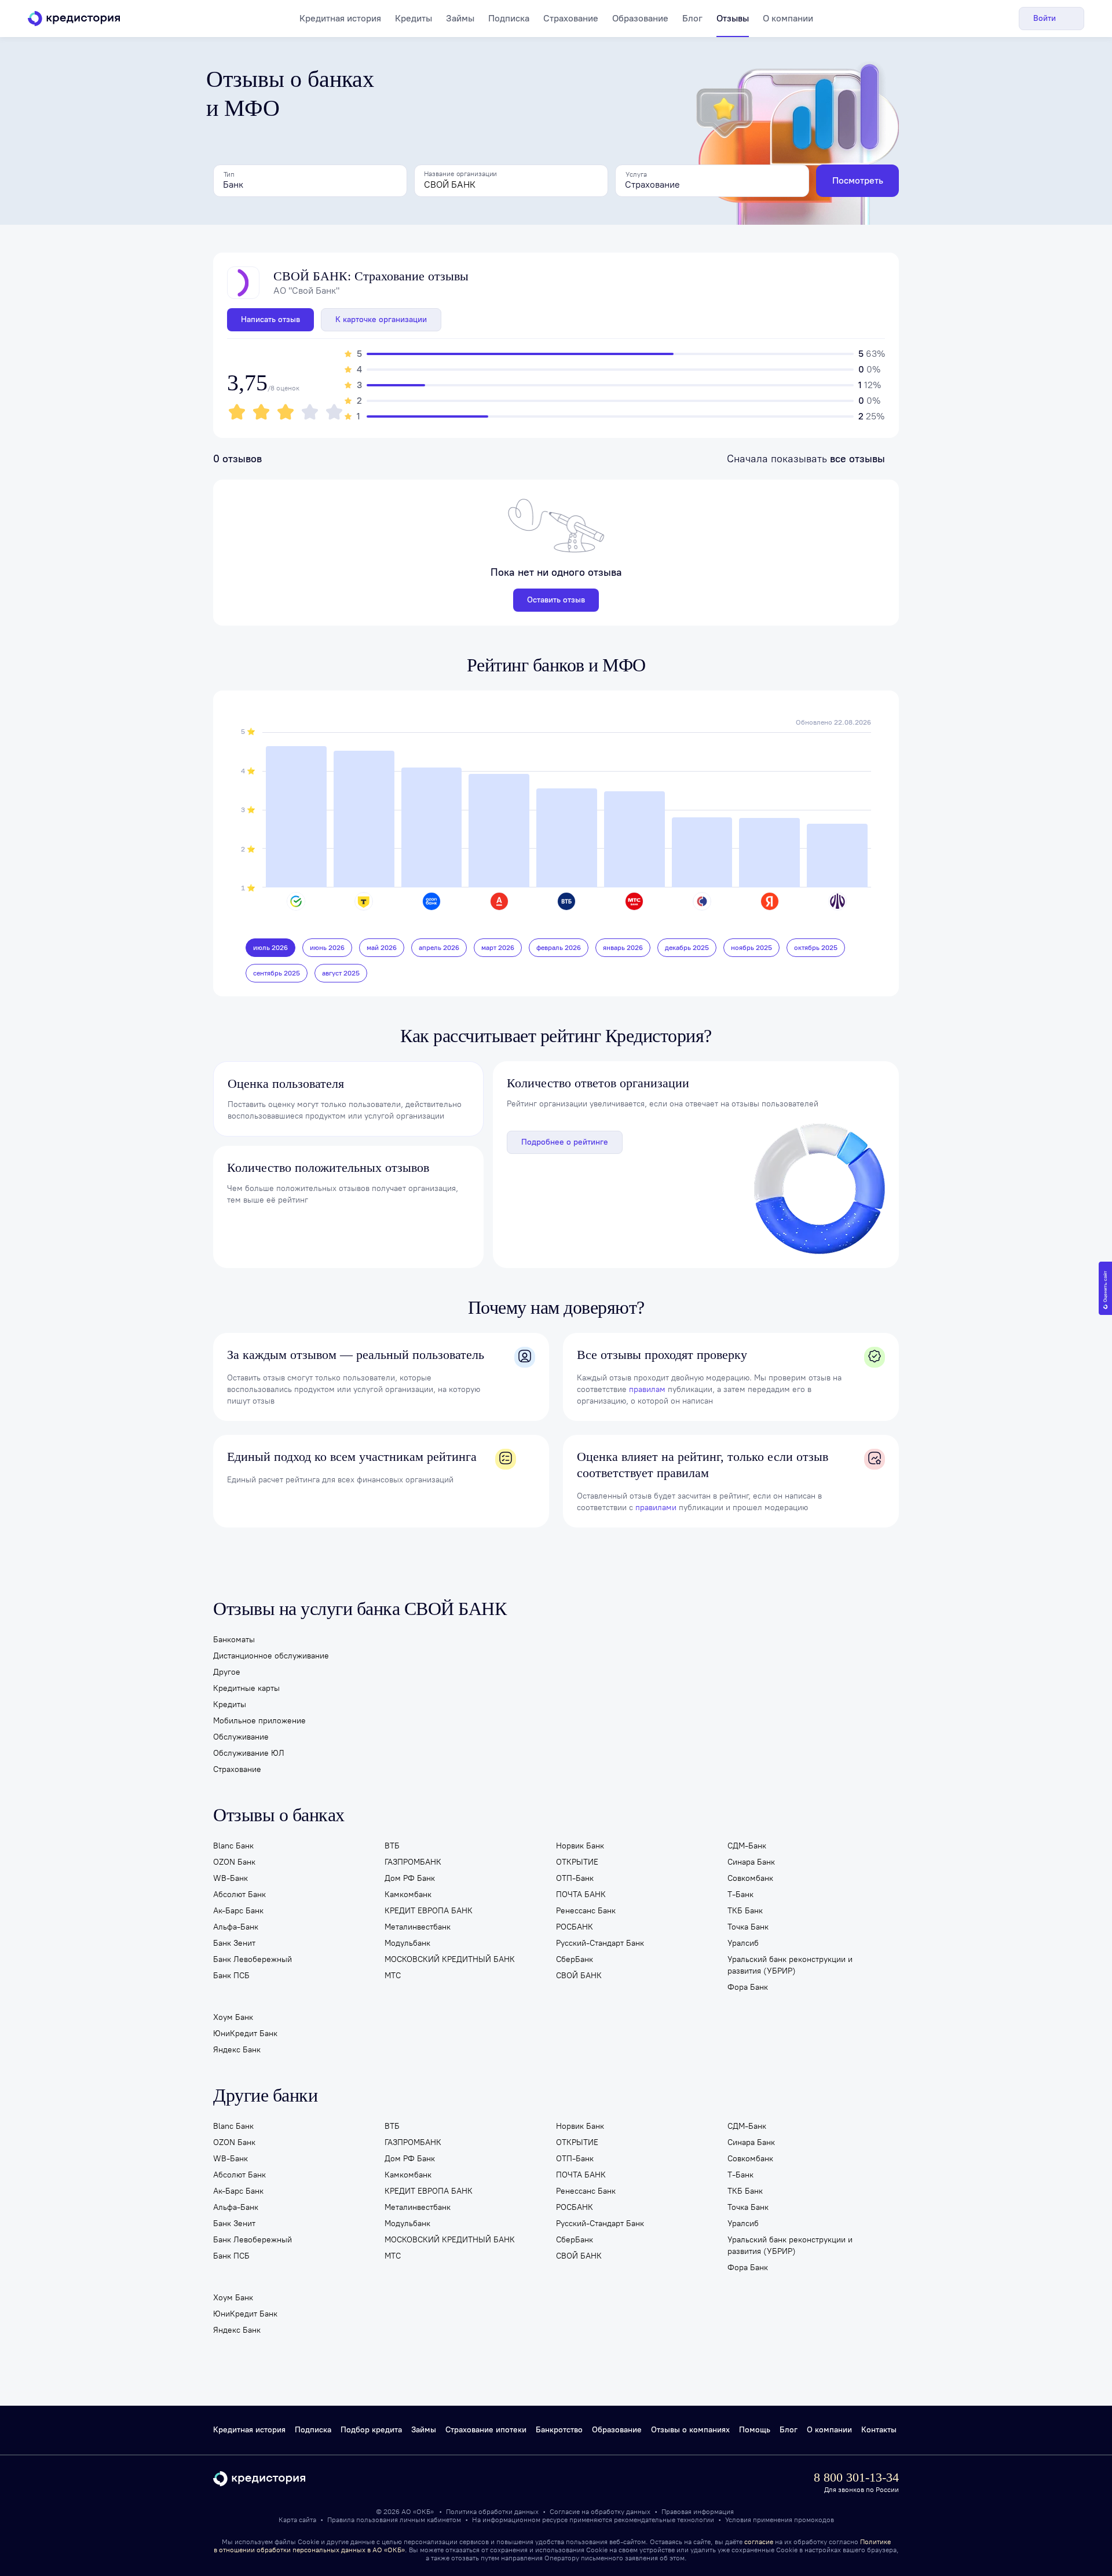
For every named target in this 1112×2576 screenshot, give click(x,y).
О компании (788, 18)
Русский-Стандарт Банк (600, 1943)
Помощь (755, 2430)
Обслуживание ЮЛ (249, 1753)
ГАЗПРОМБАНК (413, 1862)
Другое (227, 1672)
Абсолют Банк (239, 1894)
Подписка (509, 18)
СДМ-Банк (747, 1846)
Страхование (571, 18)
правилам (647, 1389)
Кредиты (414, 18)
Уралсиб (743, 1943)
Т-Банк (740, 1894)
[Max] (536, 2478)
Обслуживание (241, 1737)
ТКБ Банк (745, 1911)
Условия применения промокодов (780, 2520)
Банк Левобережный (253, 1959)
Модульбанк (407, 1943)
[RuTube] (597, 2478)
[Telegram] (516, 2478)
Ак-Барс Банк (238, 1911)
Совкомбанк (750, 1878)
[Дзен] (577, 2478)
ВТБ (392, 1846)
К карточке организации (381, 319)
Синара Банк (751, 1862)
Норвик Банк (580, 1846)
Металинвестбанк (418, 1927)
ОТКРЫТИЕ (577, 1862)
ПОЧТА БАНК (581, 1894)
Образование (640, 18)
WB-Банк (231, 1878)
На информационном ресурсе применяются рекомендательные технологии (594, 2520)
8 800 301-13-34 (856, 2477)
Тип (229, 174)
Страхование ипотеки (486, 2430)
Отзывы (733, 18)
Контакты (879, 2430)
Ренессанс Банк (586, 1911)
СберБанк (575, 1959)
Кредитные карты (246, 1688)
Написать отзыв (270, 319)
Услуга (636, 174)
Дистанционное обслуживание (271, 1656)
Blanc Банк (233, 1846)
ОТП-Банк (575, 1878)
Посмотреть (858, 180)
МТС (393, 1976)
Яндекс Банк (237, 2050)
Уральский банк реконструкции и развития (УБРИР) (790, 1965)
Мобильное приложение (259, 1721)
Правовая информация (698, 2512)
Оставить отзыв (556, 600)
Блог (692, 18)
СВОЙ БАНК (579, 1976)
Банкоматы (234, 1640)
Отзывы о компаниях (690, 2430)
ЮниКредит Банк (245, 2034)
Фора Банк (748, 1987)
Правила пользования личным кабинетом (395, 2520)
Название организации (460, 174)
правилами (656, 1508)
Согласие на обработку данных (601, 2512)
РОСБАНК (575, 1927)
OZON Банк (234, 1862)
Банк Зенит (234, 1943)
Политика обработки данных (493, 2512)
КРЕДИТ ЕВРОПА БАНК (429, 1911)
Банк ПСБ (231, 1976)
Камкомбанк (408, 1894)
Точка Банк (748, 1927)
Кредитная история (340, 18)
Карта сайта (297, 2520)
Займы (460, 18)
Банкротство (559, 2430)
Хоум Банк (233, 2017)
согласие (759, 2542)
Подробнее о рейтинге (565, 1142)
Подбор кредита (371, 2430)
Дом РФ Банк (410, 1878)
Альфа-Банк (236, 1927)
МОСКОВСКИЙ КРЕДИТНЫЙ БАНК (450, 1959)
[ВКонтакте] (556, 2478)
